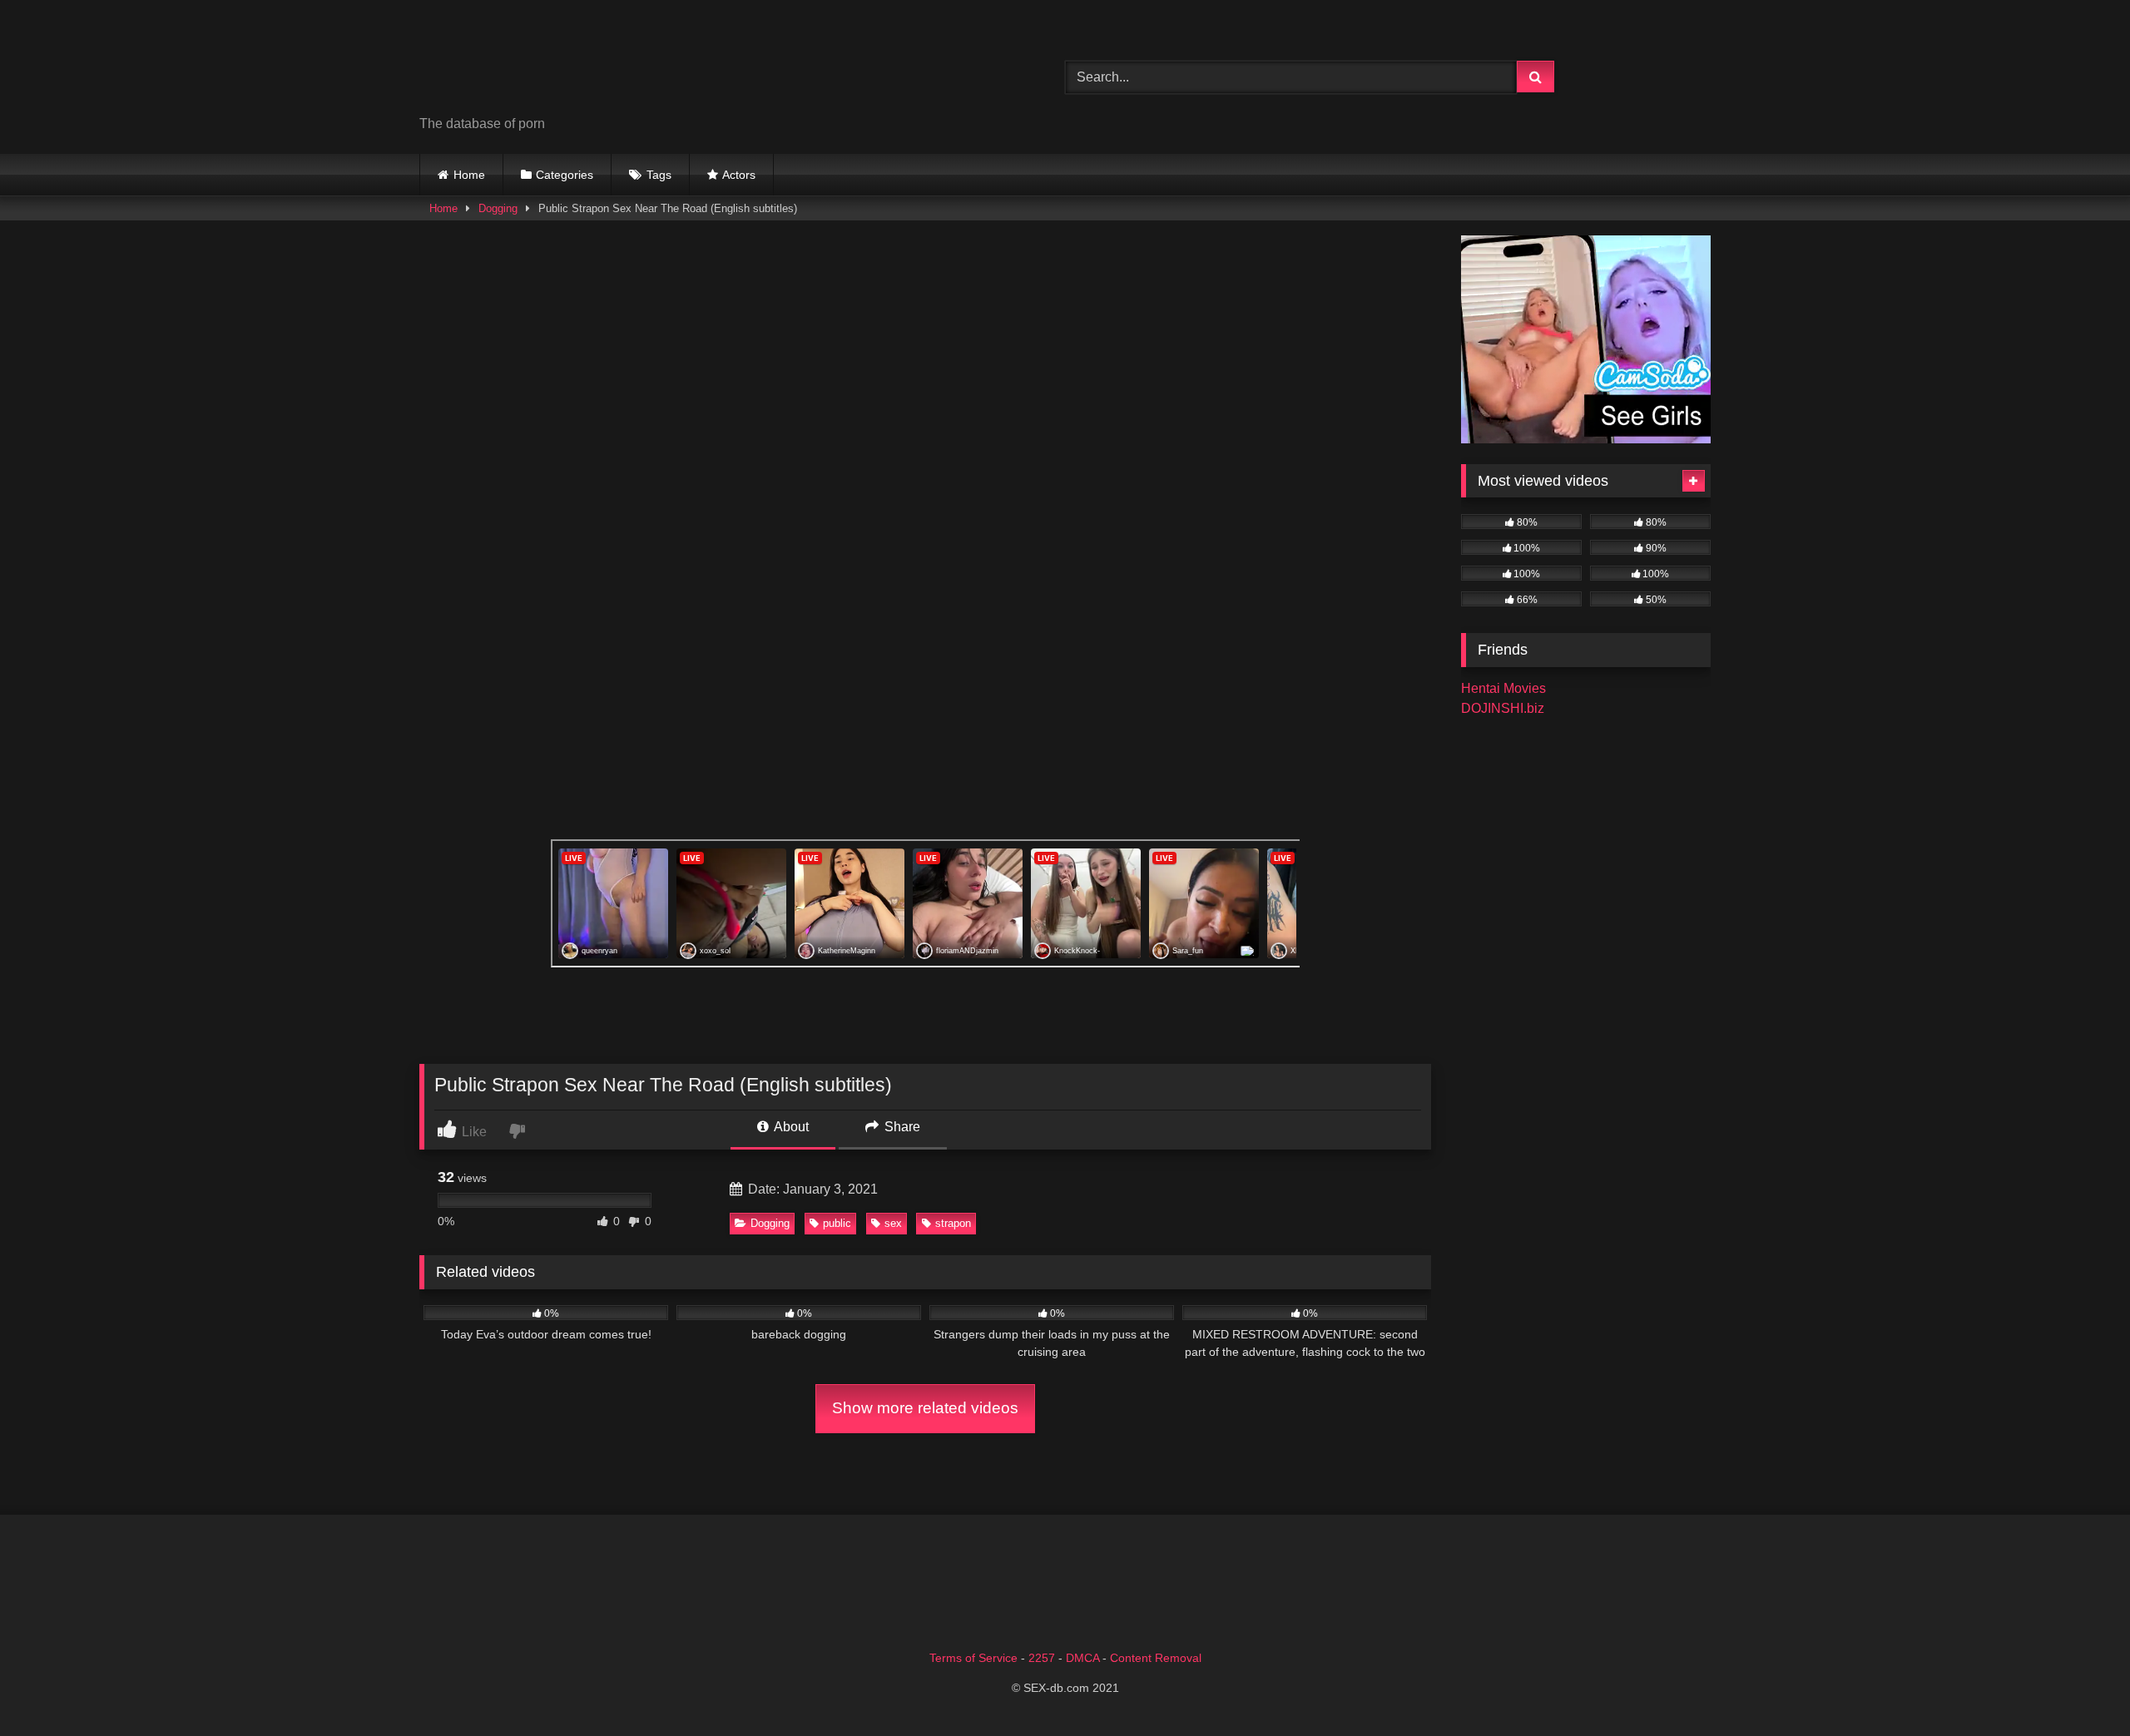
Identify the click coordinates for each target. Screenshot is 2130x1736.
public (837, 1223)
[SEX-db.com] (544, 64)
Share (901, 1127)
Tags (659, 175)
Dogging (498, 208)
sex (893, 1223)
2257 (1042, 1658)
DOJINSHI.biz (1503, 708)
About (790, 1127)
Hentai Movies (1503, 688)
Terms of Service (973, 1658)
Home (469, 175)
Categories (565, 175)
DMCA (1082, 1658)
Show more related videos (925, 1408)
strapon (953, 1223)
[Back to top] (2078, 1687)
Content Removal (1156, 1658)
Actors (739, 175)
